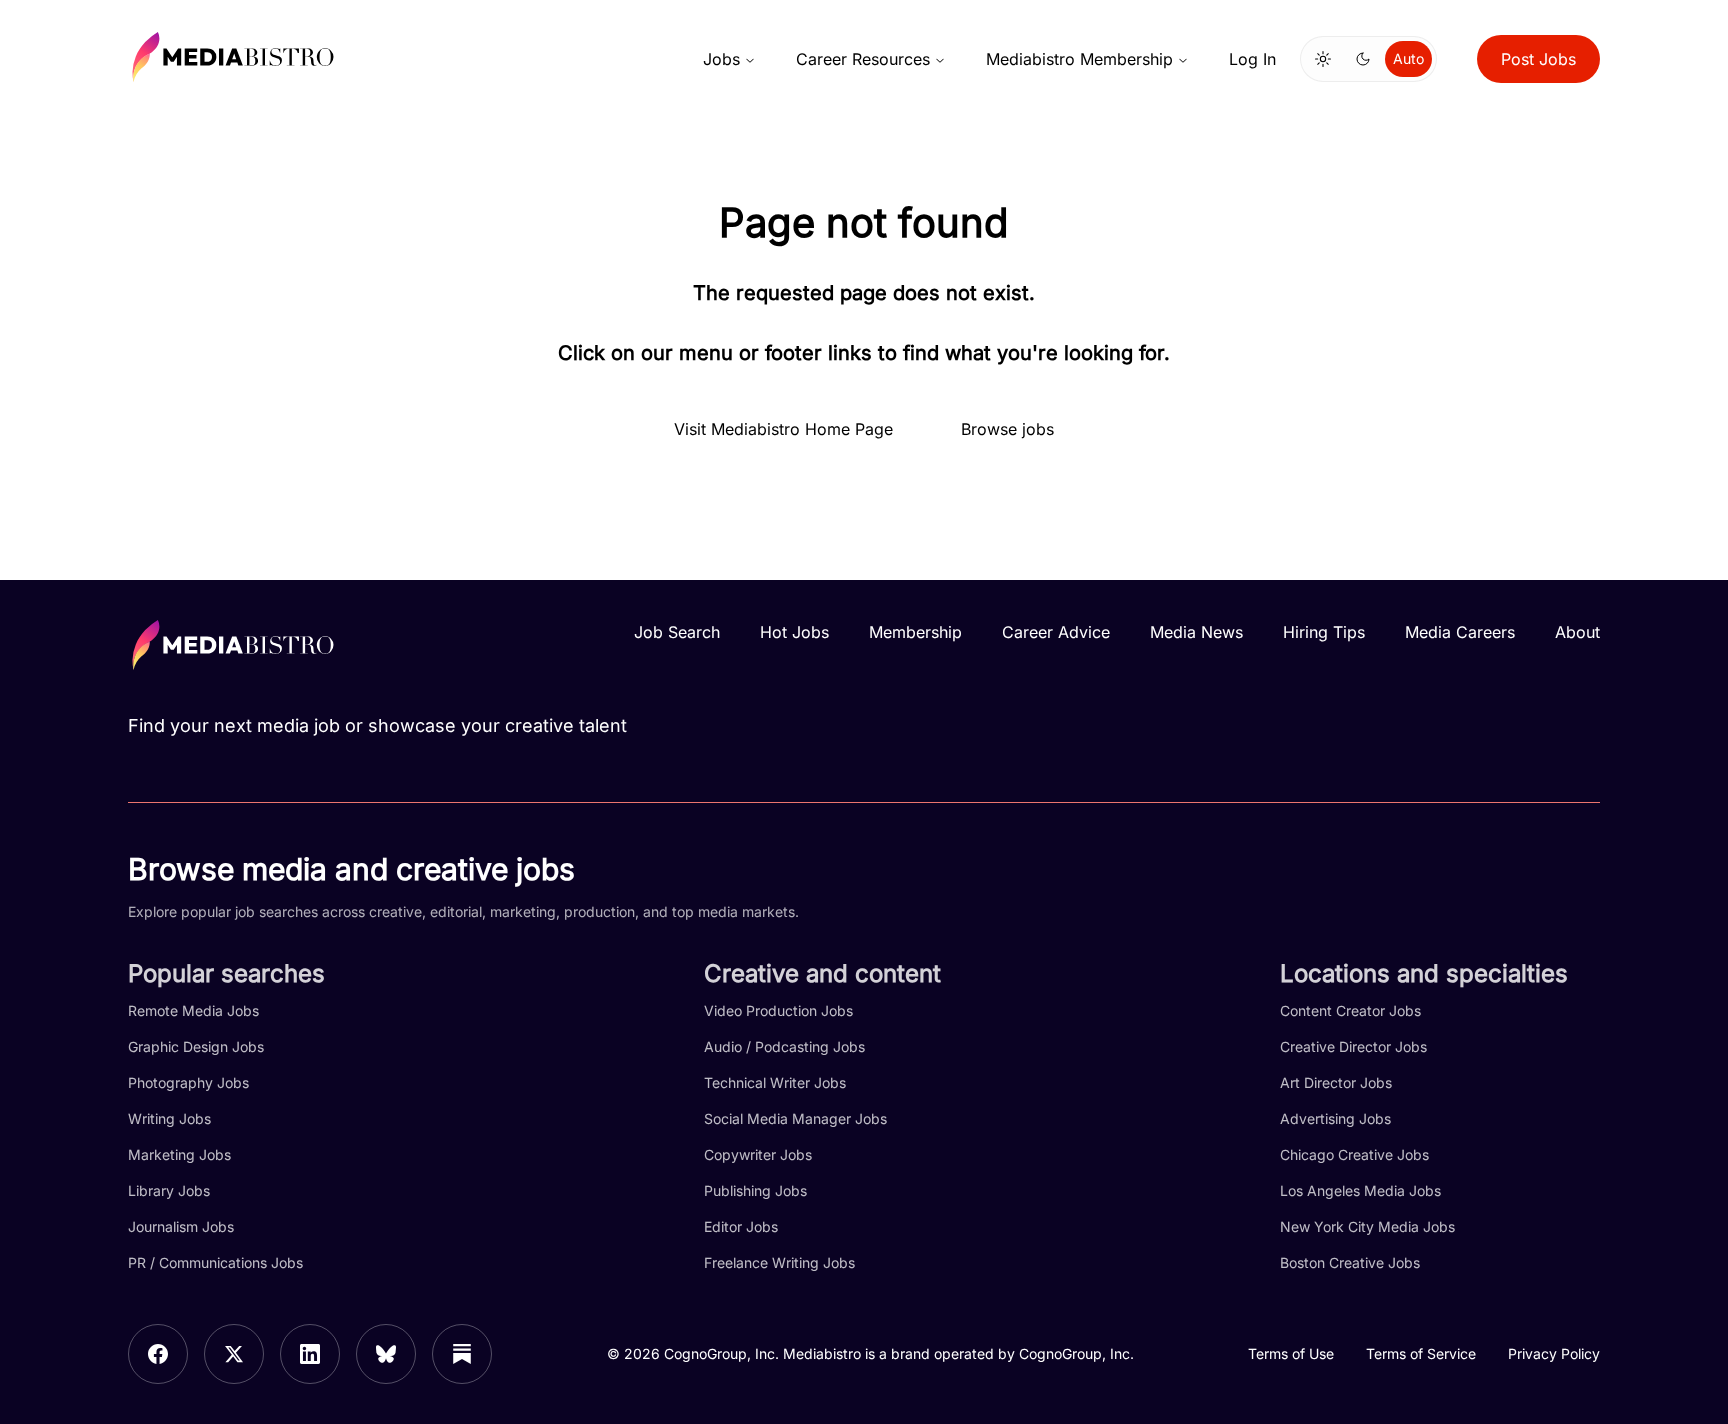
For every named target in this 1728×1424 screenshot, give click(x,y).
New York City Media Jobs (1367, 1226)
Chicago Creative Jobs (1354, 1154)
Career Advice (1056, 632)
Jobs (721, 59)
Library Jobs (169, 1190)
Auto (1408, 58)
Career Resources (863, 59)
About (1577, 632)
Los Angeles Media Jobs (1360, 1190)
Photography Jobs (188, 1082)
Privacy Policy (1554, 1353)
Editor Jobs (741, 1226)
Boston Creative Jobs (1350, 1262)
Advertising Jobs (1335, 1118)
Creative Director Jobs (1353, 1046)
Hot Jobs (794, 632)
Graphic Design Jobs (196, 1046)
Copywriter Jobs (758, 1154)
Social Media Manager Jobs (795, 1118)
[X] (234, 1354)
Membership (915, 632)
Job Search (677, 632)
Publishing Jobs (755, 1190)
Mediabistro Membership (1079, 59)
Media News (1196, 632)
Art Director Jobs (1336, 1082)
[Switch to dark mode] (1363, 59)
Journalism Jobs (181, 1226)
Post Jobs (1538, 59)
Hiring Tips (1324, 632)
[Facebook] (158, 1354)
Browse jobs (1007, 429)
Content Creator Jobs (1350, 1010)
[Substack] (462, 1354)
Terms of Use (1291, 1353)
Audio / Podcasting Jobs (784, 1046)
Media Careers (1460, 632)
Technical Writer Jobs (775, 1082)
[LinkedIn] (310, 1354)
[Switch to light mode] (1323, 59)
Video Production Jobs (778, 1010)
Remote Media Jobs (193, 1010)
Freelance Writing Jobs (779, 1262)
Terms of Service (1421, 1353)
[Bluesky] (386, 1354)
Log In (1252, 59)
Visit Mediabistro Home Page (783, 429)
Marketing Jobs (179, 1154)
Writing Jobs (169, 1118)
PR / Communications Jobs (215, 1262)
